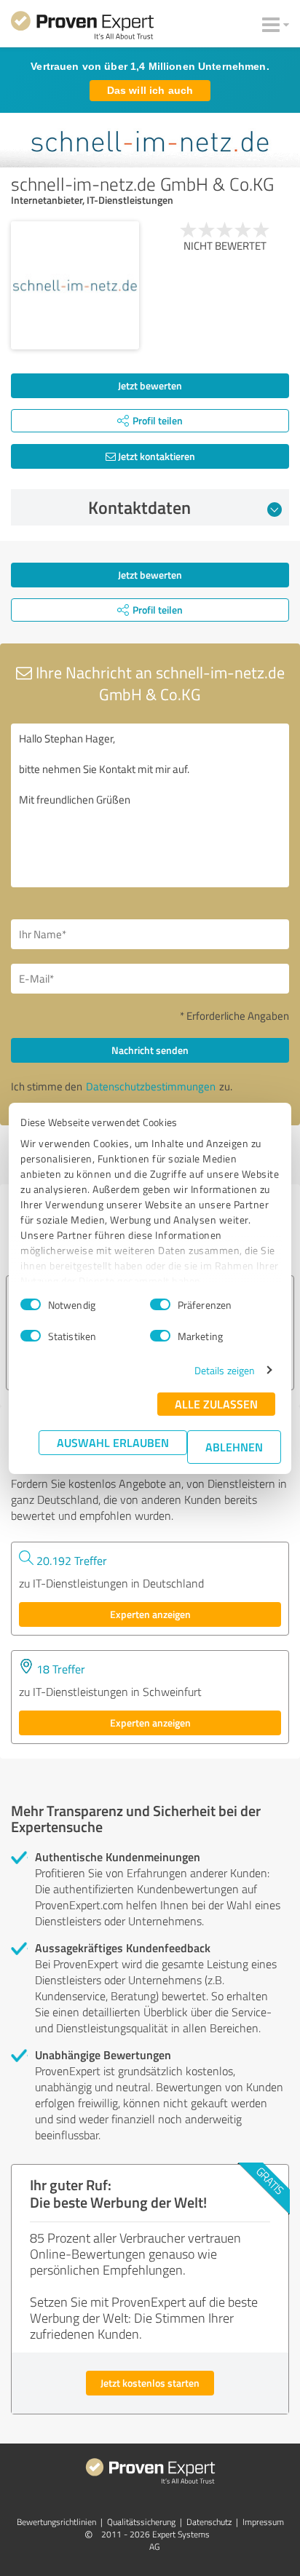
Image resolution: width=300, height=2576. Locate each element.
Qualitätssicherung (141, 2522)
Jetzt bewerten (150, 385)
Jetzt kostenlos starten (150, 2383)
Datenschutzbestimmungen (151, 1086)
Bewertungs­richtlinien (56, 2522)
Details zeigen (225, 1370)
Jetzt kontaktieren (155, 456)
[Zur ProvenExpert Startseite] (82, 28)
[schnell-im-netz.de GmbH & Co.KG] (75, 285)
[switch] (160, 1304)
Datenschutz (209, 2522)
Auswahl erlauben (113, 1442)
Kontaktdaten (139, 507)
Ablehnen (234, 1447)
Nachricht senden (150, 1050)
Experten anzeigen (150, 1614)
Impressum (263, 2522)
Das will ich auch (150, 90)
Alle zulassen (216, 1404)
